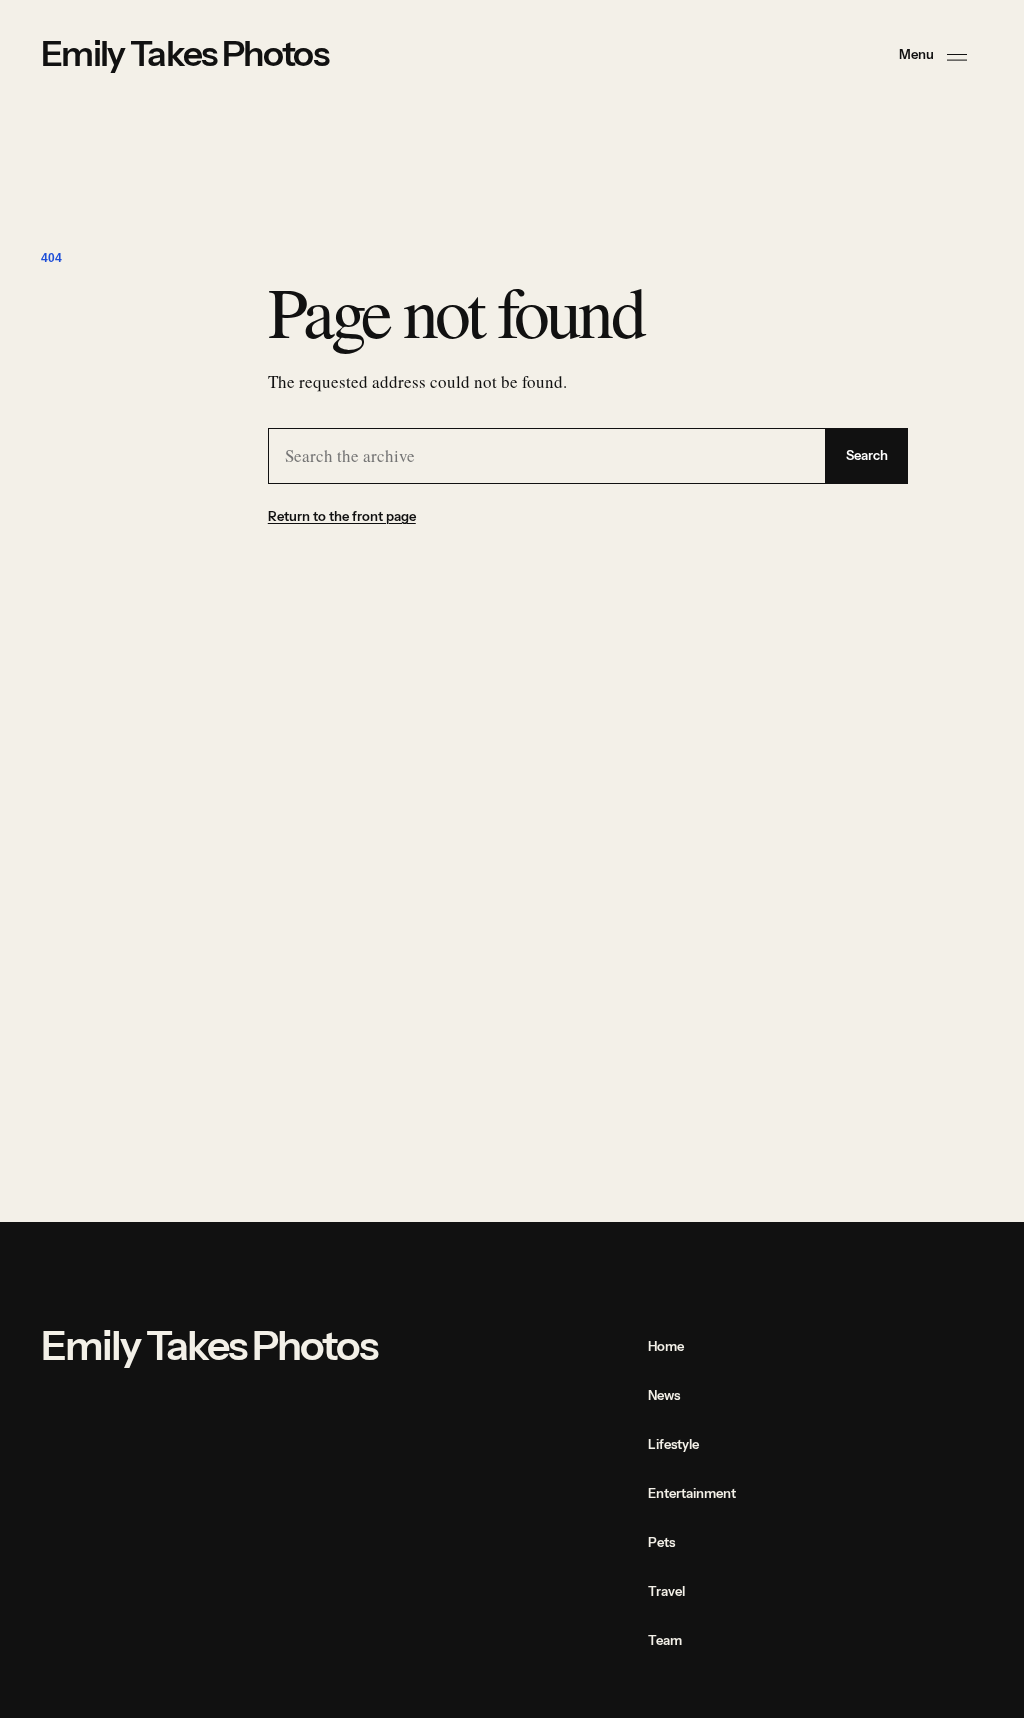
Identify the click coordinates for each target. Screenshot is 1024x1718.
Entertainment (692, 1493)
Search (867, 455)
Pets (661, 1542)
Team (665, 1640)
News (664, 1395)
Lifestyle (673, 1444)
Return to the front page (342, 516)
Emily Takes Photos (184, 54)
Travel (666, 1591)
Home (666, 1346)
